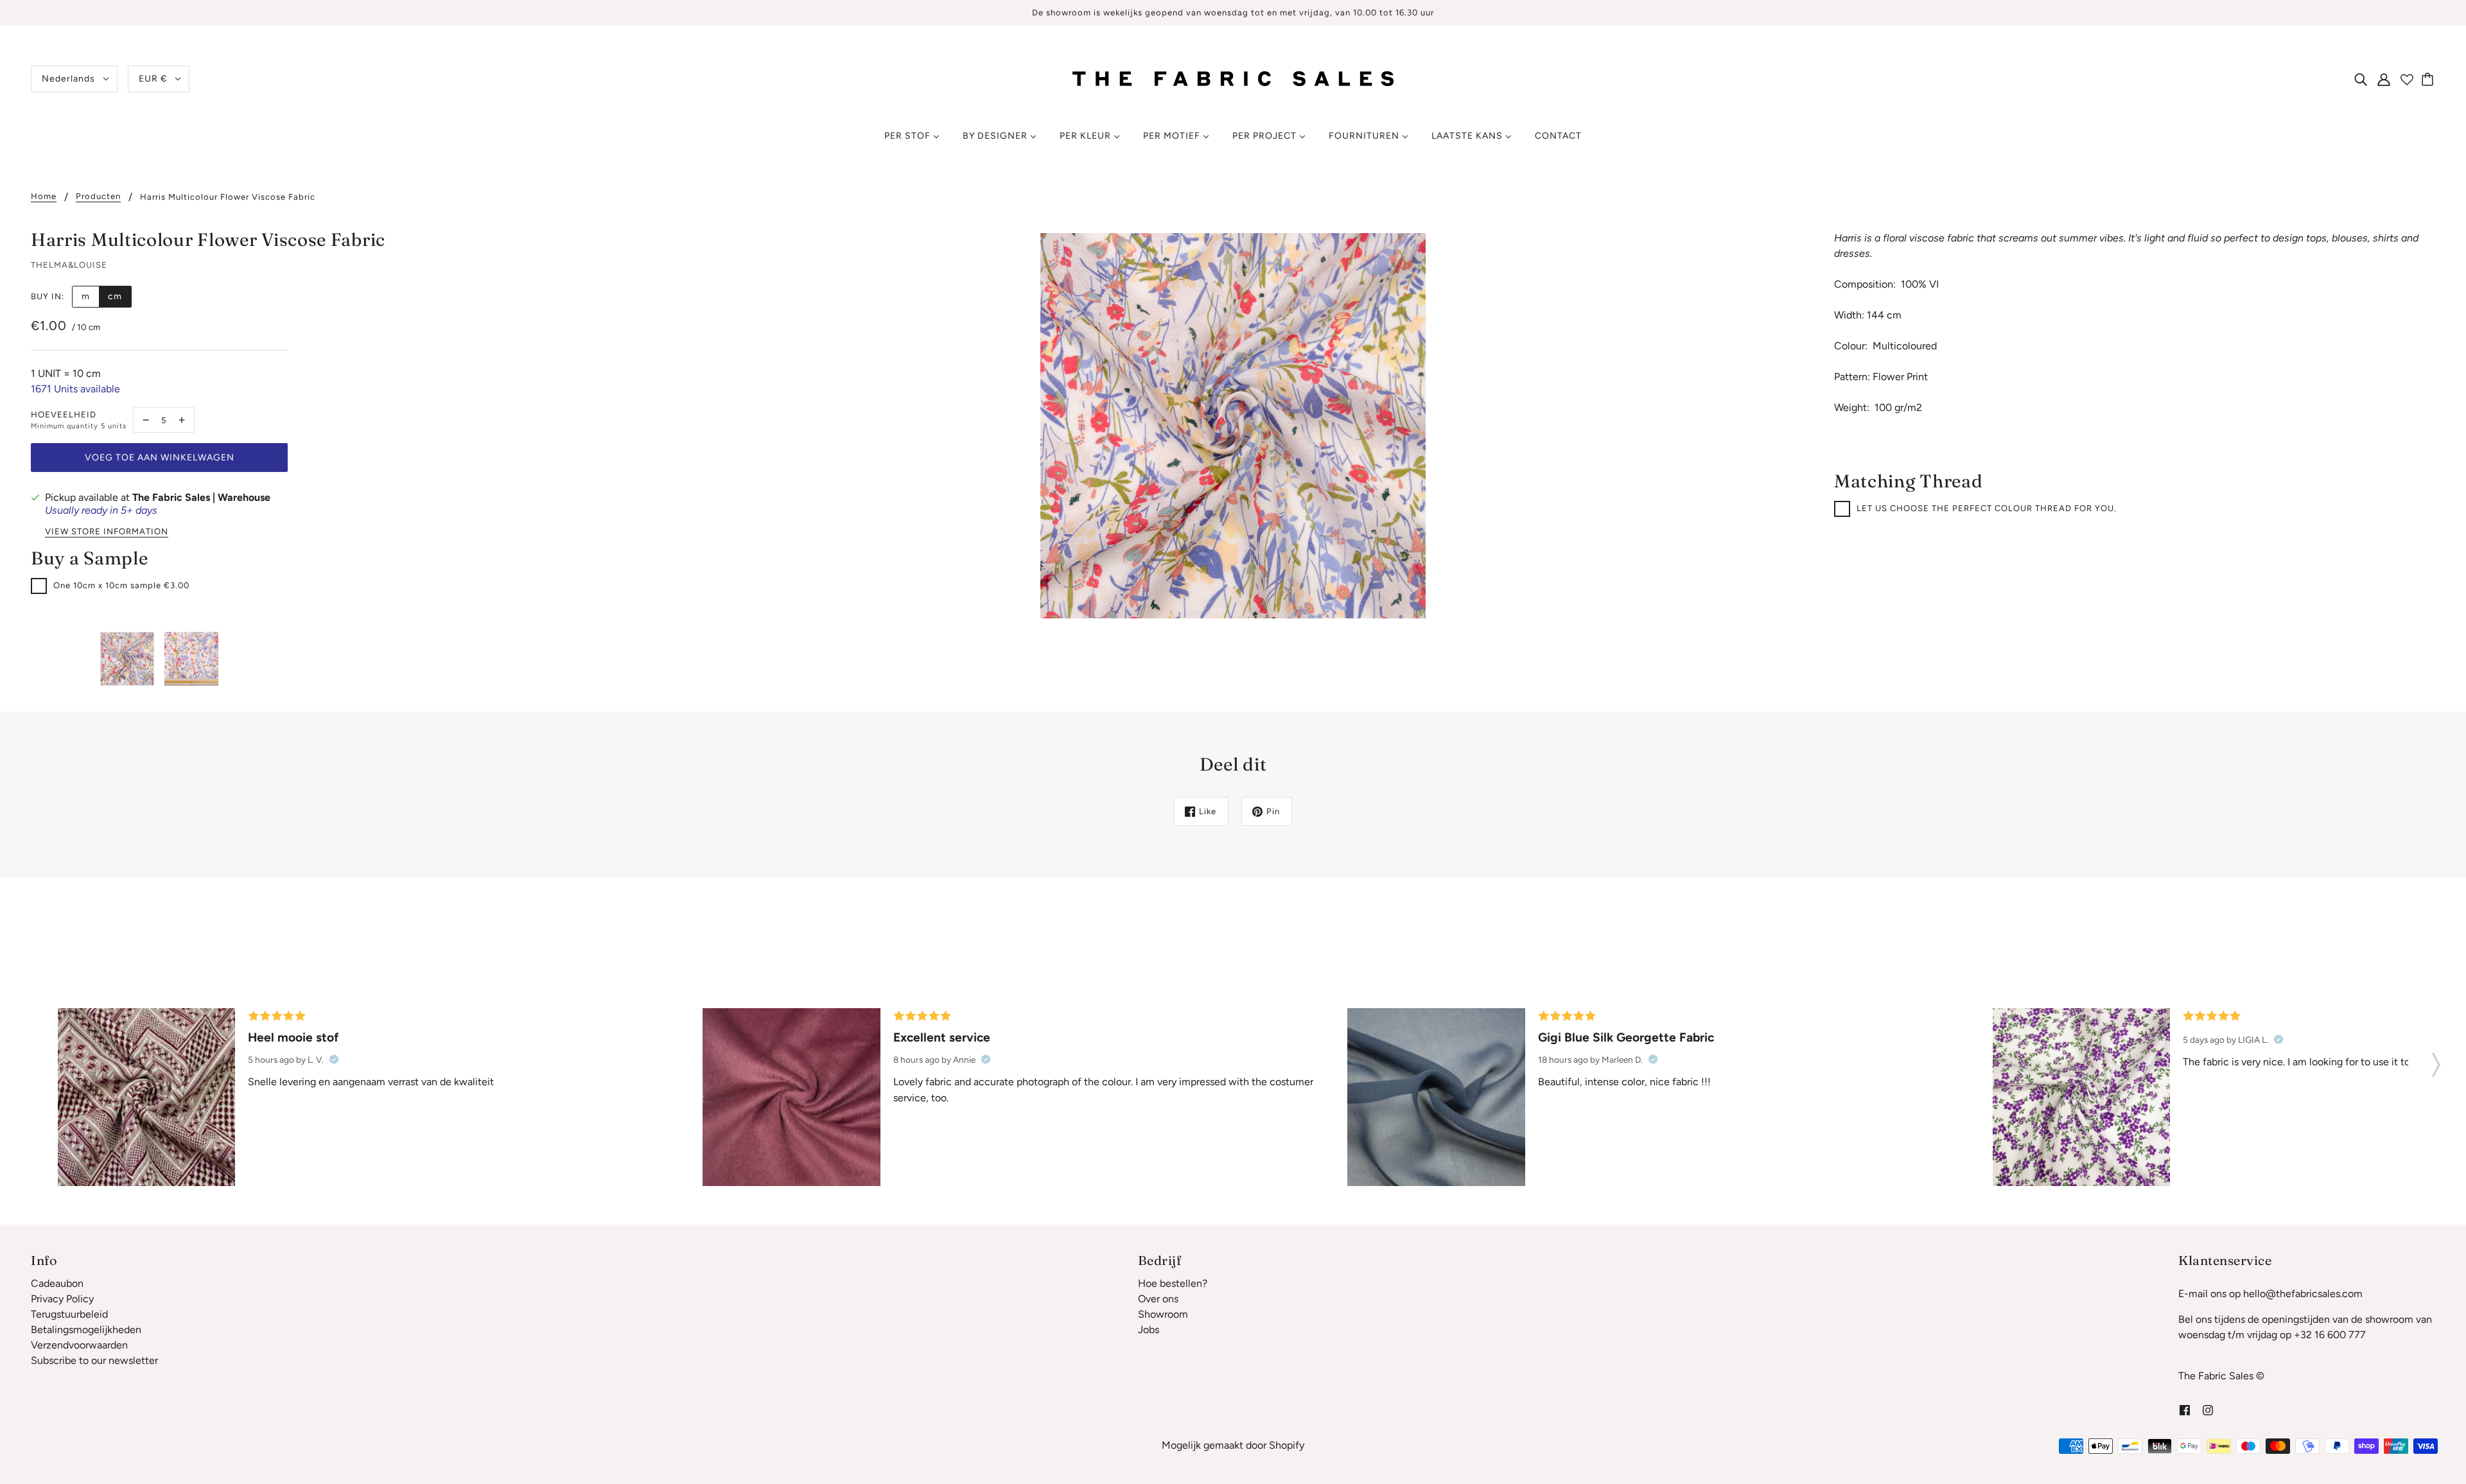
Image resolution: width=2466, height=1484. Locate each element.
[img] (2361, 79)
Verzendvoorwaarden (79, 1345)
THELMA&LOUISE (69, 265)
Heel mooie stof (293, 1037)
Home (44, 196)
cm (115, 296)
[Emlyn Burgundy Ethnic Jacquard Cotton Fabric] (146, 1097)
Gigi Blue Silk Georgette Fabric (1626, 1037)
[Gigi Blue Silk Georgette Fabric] (1436, 1097)
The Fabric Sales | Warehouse (201, 497)
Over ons (1158, 1299)
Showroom (1163, 1314)
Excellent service (942, 1037)
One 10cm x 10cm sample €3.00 (121, 585)
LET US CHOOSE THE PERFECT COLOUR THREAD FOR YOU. (1987, 508)
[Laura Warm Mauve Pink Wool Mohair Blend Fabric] (791, 1097)
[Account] (2384, 79)
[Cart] (2429, 79)
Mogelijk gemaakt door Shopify (1233, 1445)
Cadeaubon (57, 1283)
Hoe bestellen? (1173, 1283)
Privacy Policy (62, 1299)
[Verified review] (334, 1060)
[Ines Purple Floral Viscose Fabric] (2081, 1097)
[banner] (1233, 78)
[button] (2436, 1061)
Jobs (1149, 1330)
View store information (107, 532)
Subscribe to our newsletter (94, 1360)
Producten (98, 196)
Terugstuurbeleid (69, 1314)
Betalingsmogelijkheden (86, 1330)
